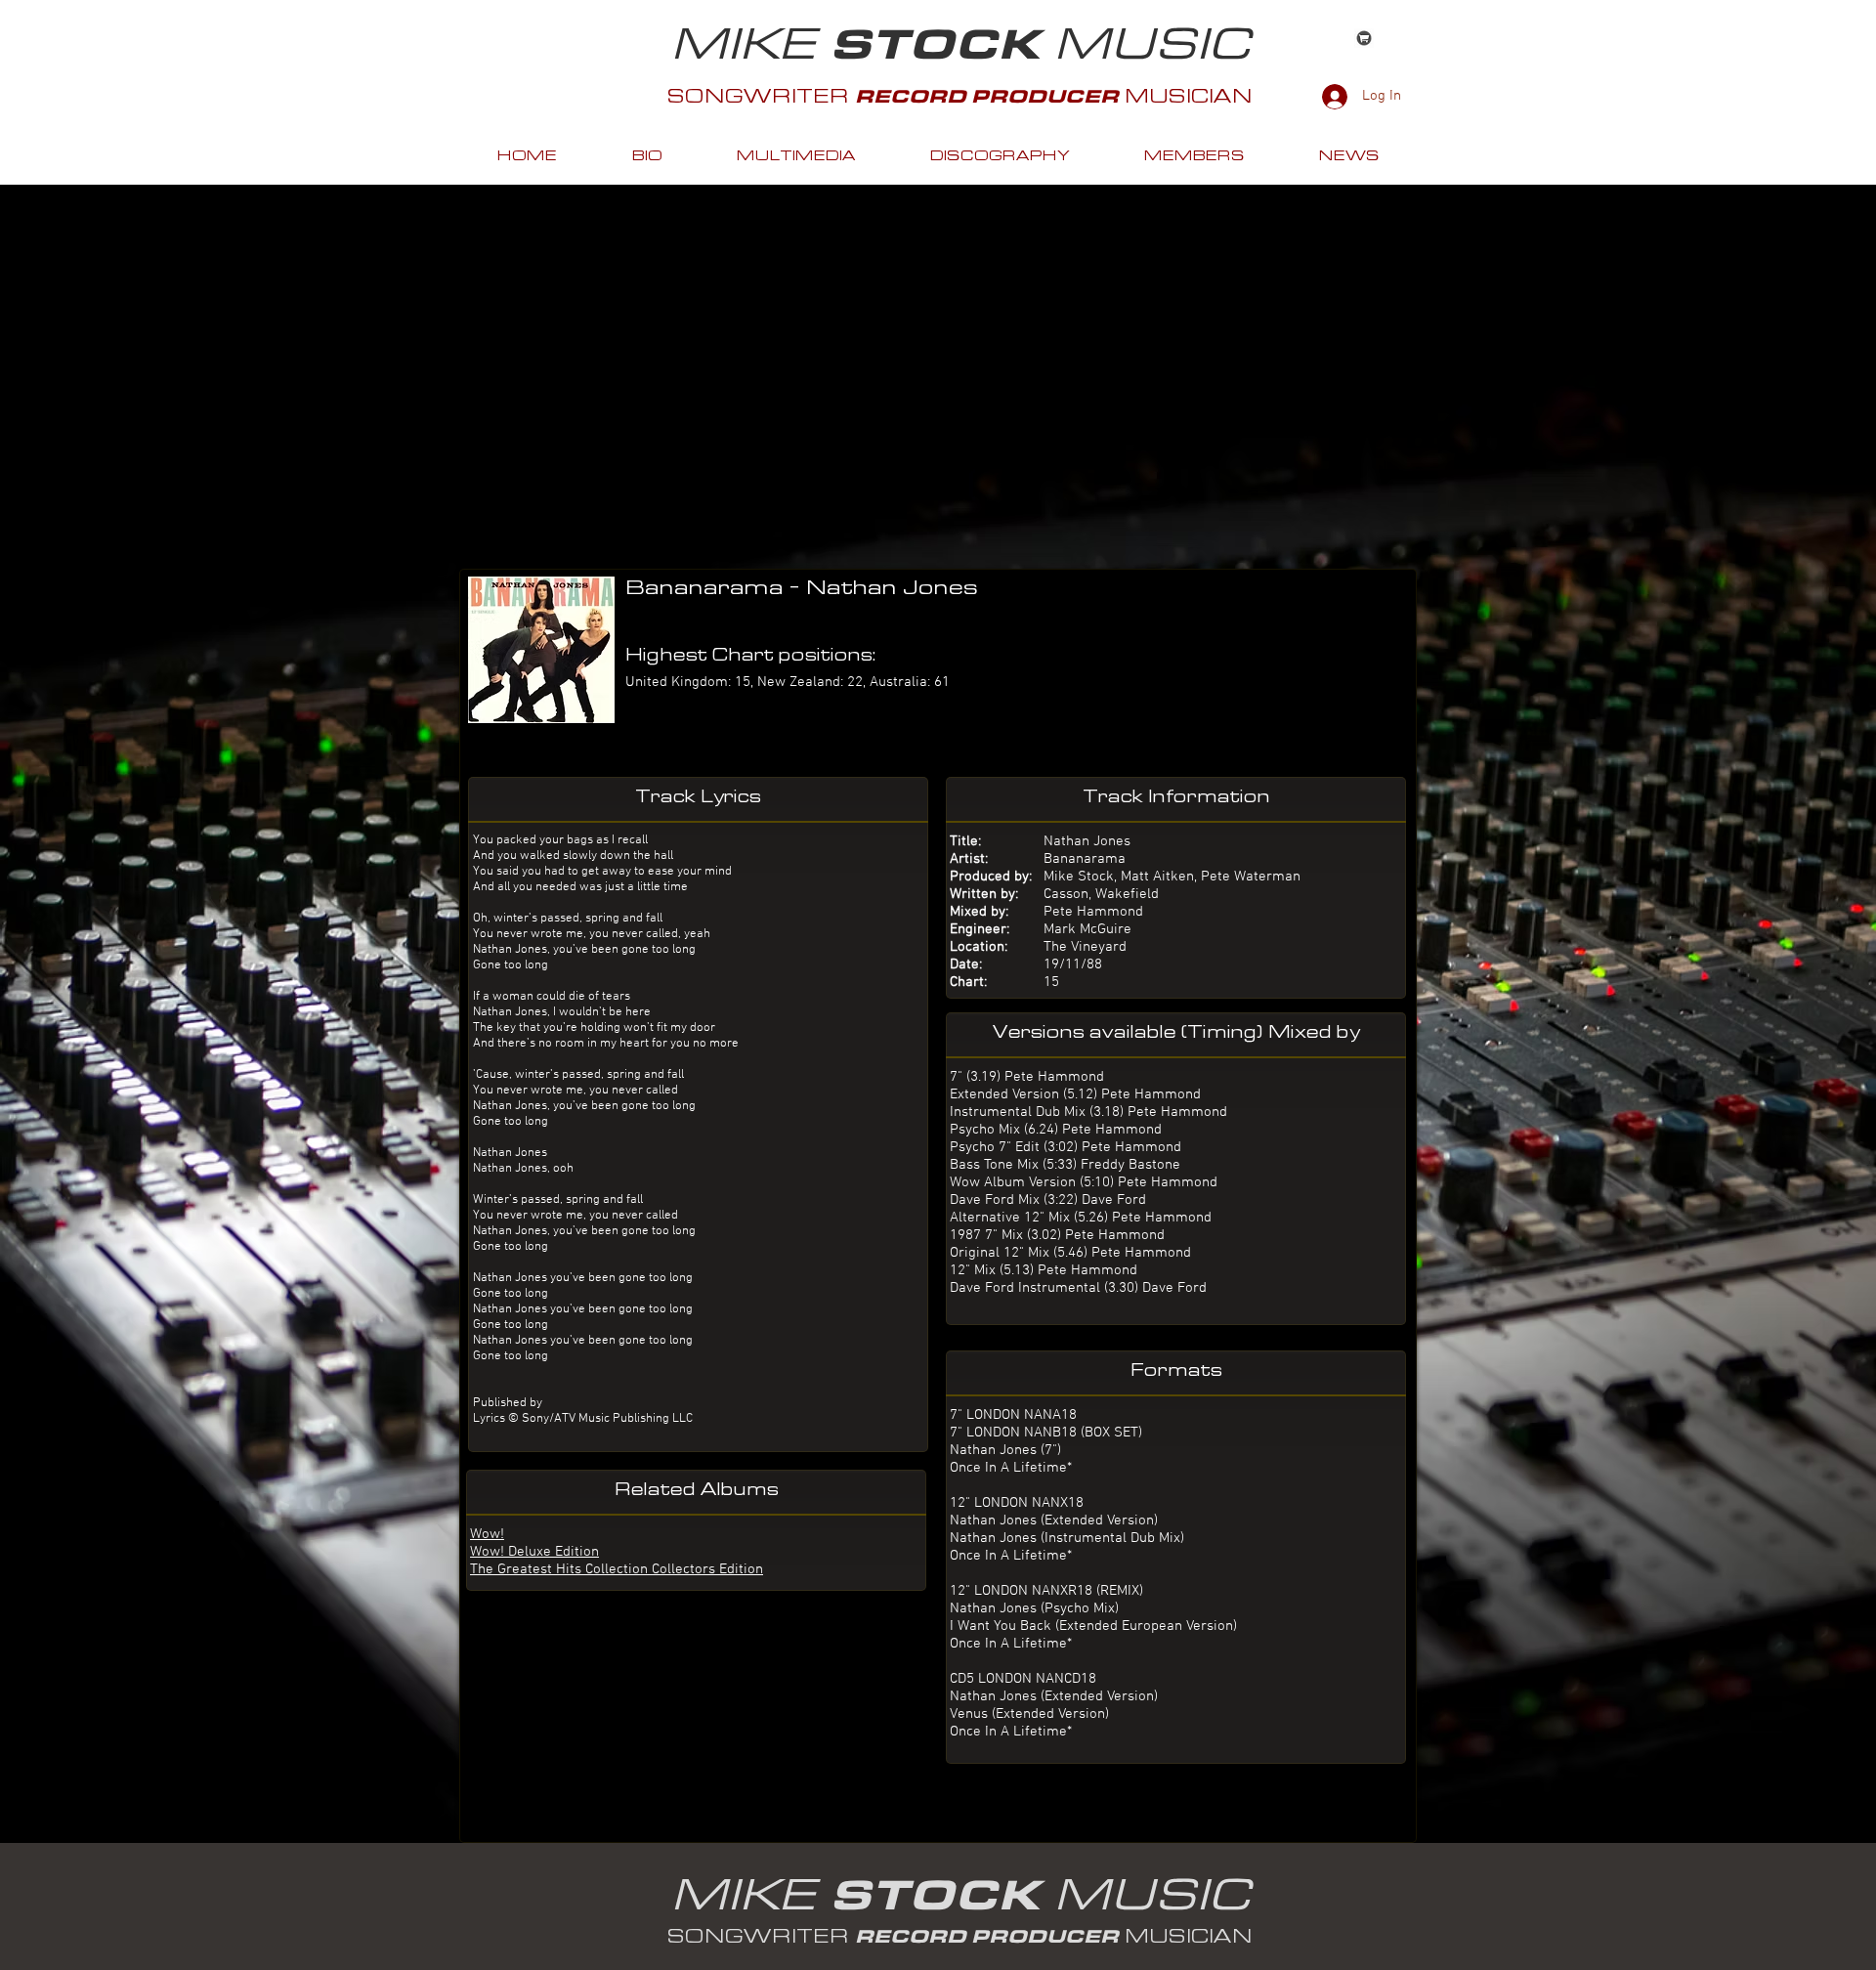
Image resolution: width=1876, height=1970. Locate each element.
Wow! (487, 1534)
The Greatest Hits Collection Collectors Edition (617, 1569)
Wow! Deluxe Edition (534, 1552)
